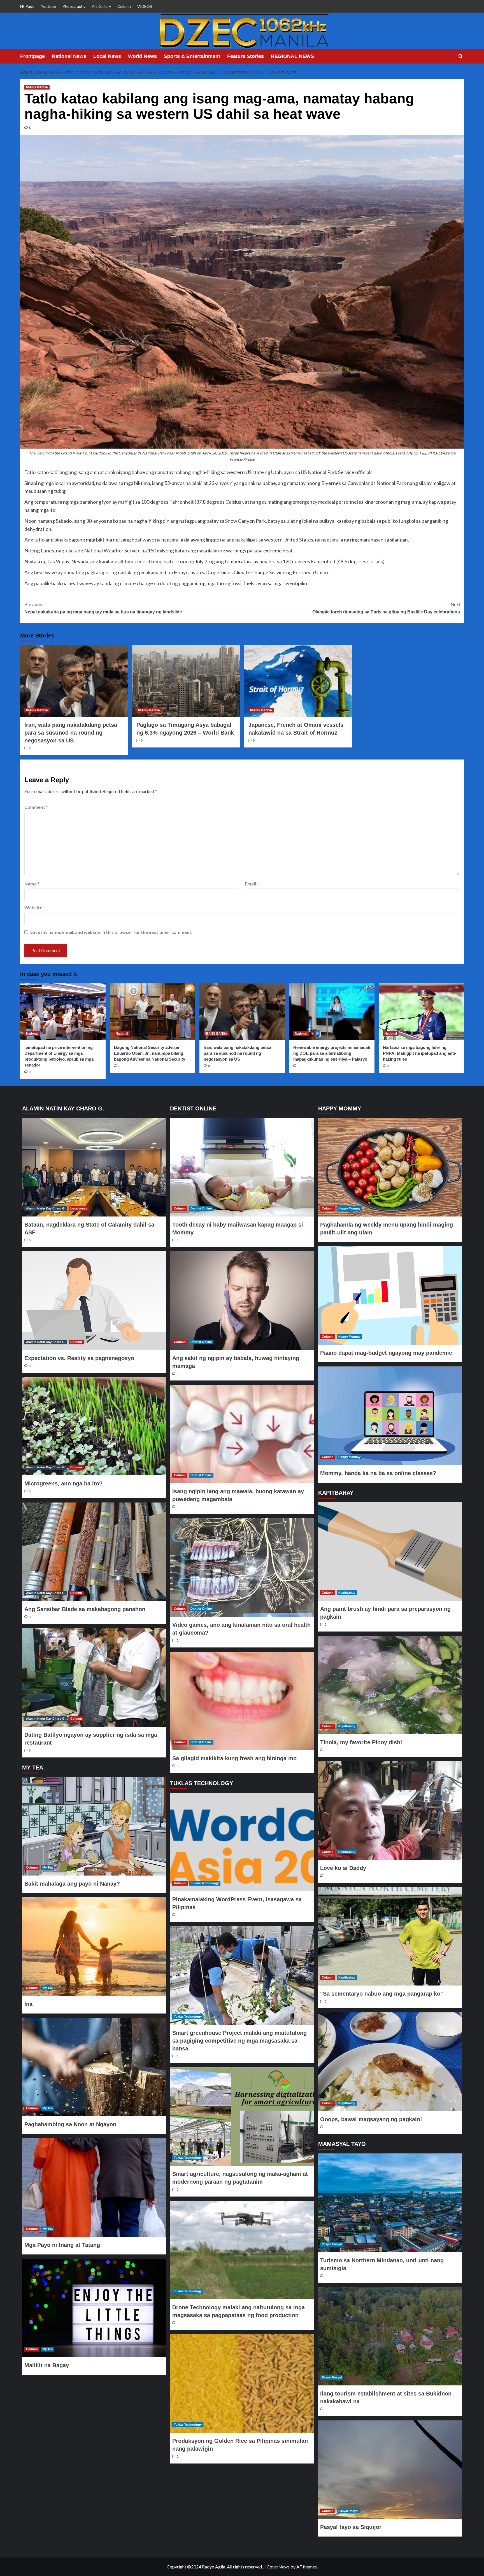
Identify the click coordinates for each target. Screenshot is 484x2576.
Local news (79, 1208)
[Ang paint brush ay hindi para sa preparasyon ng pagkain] (390, 1551)
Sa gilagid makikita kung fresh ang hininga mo (234, 1758)
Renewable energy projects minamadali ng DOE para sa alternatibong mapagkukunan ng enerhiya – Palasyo (332, 1053)
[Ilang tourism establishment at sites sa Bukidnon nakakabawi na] (390, 2336)
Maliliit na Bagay (47, 2365)
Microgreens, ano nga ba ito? (63, 1483)
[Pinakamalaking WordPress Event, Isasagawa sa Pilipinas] (242, 1842)
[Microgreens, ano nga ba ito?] (94, 1426)
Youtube (48, 6)
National (32, 1033)
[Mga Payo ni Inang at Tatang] (94, 2187)
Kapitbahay (347, 1593)
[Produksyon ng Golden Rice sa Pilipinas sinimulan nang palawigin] (242, 2383)
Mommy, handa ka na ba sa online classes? (378, 1473)
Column (124, 6)
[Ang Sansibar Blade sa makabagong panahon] (94, 1552)
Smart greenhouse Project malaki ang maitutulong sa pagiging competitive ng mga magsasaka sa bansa (239, 2041)
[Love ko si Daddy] (390, 1811)
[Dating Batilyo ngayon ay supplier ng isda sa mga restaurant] (94, 1677)
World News (142, 56)
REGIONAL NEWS (292, 56)
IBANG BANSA (37, 87)
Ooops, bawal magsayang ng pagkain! (371, 2119)
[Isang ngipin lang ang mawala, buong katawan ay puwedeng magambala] (242, 1434)
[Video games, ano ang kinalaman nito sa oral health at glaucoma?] (242, 1567)
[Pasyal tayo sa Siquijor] (390, 2470)
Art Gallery (101, 6)
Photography (74, 6)
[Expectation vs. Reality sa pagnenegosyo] (94, 1300)
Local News (107, 56)
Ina (28, 2004)
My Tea (48, 1867)
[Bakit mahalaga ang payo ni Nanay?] (94, 1826)
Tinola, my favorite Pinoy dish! (361, 1742)
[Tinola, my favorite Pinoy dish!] (390, 1685)
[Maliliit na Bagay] (94, 2308)
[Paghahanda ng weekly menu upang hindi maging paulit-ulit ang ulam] (390, 1167)
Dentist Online (201, 1208)
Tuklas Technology (205, 1883)
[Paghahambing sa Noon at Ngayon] (94, 2067)
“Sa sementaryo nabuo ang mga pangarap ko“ (382, 1994)
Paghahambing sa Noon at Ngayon (70, 2124)
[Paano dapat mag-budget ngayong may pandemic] (390, 1295)
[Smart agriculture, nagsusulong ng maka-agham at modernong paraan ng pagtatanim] (242, 2116)
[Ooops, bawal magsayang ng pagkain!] (390, 2062)
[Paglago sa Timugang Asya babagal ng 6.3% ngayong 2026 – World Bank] (186, 681)
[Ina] (94, 1947)
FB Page (27, 6)
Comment (36, 807)
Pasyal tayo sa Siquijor (351, 2527)
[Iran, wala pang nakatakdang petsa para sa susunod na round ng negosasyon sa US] (74, 681)
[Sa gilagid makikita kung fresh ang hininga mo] (242, 1701)
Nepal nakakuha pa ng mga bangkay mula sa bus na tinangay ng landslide (103, 608)
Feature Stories (246, 56)
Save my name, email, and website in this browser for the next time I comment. (111, 932)
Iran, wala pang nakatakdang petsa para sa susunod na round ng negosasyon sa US (71, 733)
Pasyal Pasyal (332, 2244)
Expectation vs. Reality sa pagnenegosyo (79, 1358)
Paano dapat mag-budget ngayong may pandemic (386, 1353)
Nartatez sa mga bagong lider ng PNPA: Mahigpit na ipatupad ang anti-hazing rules (420, 1053)
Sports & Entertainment (192, 56)
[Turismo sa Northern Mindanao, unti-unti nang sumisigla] (390, 2203)
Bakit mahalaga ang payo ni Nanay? (72, 1884)
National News (69, 56)
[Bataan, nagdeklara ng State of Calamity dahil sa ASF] (94, 1167)
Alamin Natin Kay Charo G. (46, 1208)
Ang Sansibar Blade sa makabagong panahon (85, 1609)
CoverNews (278, 2567)
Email (252, 884)
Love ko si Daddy (343, 1868)
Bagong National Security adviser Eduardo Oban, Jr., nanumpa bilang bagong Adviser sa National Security (150, 1053)
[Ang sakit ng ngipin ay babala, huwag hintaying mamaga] (242, 1300)
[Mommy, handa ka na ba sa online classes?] (390, 1416)
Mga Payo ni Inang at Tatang (62, 2245)
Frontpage (32, 56)
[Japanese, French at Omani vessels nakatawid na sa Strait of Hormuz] (298, 681)
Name (32, 884)
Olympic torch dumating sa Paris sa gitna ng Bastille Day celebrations (386, 608)
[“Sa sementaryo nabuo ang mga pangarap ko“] (390, 1936)
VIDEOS (145, 6)
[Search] (461, 56)
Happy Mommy (349, 1208)
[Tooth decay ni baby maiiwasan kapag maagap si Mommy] (242, 1167)
